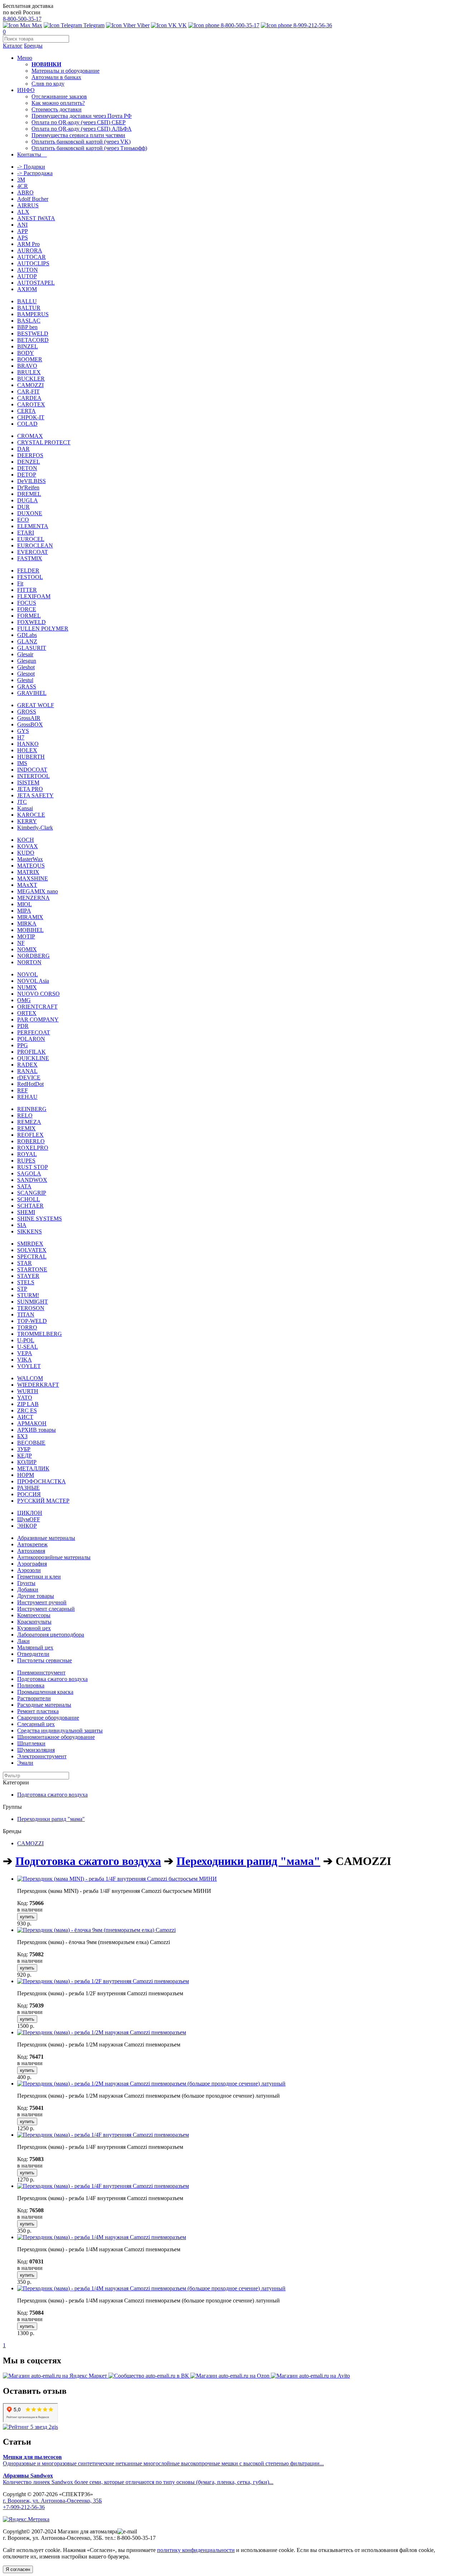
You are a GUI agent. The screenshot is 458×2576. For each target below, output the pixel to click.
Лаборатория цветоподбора (51, 1635)
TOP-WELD (32, 1321)
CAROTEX (31, 404)
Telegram (93, 25)
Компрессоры (34, 1615)
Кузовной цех (34, 1628)
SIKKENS (30, 1231)
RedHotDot (30, 1084)
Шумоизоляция (36, 1750)
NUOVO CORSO (38, 994)
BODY (26, 353)
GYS (23, 731)
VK (182, 25)
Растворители (34, 1698)
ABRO (25, 192)
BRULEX (29, 372)
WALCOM (30, 1378)
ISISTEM (28, 782)
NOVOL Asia (33, 981)
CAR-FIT (28, 392)
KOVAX (28, 846)
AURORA (30, 250)
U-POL (26, 1340)
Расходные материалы (44, 1705)
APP (23, 231)
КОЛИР (27, 1462)
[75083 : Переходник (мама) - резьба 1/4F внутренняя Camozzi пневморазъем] (103, 2135)
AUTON (28, 270)
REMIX (26, 1128)
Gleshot (26, 667)
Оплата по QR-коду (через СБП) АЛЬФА (82, 129)
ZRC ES (27, 1410)
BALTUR (29, 308)
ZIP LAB (28, 1404)
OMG (24, 1000)
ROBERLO (31, 1141)
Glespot (26, 674)
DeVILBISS (31, 481)
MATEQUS (31, 866)
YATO (25, 1398)
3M (21, 180)
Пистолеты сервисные (45, 1660)
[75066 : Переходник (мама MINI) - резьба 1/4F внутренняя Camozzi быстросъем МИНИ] (117, 1879)
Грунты (26, 1583)
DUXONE (30, 513)
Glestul (25, 680)
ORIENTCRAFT (37, 1007)
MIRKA (27, 924)
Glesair (25, 654)
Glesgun (27, 661)
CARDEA (29, 398)
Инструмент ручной (42, 1602)
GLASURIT (32, 648)
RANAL (27, 1071)
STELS (26, 1282)
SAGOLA (29, 1173)
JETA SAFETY (35, 795)
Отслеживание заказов (59, 96)
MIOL (25, 904)
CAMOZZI (30, 385)
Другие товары (36, 1596)
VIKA (25, 1360)
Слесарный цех (36, 1724)
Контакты (32, 154)
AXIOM (27, 289)
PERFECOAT (34, 1032)
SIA (22, 1225)
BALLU (27, 301)
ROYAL (27, 1154)
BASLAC (29, 321)
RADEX (27, 1065)
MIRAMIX (30, 917)
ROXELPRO (33, 1148)
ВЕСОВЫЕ (31, 1443)
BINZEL (28, 346)
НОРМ (26, 1475)
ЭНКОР (27, 1526)
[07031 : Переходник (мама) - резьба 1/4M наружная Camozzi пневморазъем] (102, 2237)
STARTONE (32, 1269)
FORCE (27, 609)
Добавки (28, 1589)
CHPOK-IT (31, 417)
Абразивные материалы (46, 1538)
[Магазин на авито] (310, 2376)
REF (23, 1090)
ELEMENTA (33, 526)
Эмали (25, 1763)
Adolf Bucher (33, 199)
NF (21, 943)
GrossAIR (29, 718)
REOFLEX (30, 1135)
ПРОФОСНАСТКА (42, 1481)
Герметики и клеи (39, 1577)
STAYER (28, 1276)
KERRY (27, 821)
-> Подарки (31, 167)
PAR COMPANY (38, 1019)
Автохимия (31, 1551)
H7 (21, 737)
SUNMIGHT (33, 1302)
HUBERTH (31, 757)
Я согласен (18, 2569)
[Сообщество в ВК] (149, 2376)
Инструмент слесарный (46, 1609)
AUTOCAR (31, 257)
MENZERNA (33, 898)
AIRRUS (28, 205)
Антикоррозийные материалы (54, 1557)
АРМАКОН (32, 1423)
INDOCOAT (32, 770)
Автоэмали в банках (56, 77)
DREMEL (29, 494)
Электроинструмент (42, 1756)
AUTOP (27, 276)
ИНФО (26, 90)
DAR (23, 449)
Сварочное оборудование (48, 1718)
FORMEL (29, 616)
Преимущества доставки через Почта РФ (82, 116)
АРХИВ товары (36, 1430)
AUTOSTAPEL (36, 283)
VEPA (25, 1353)
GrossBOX (30, 724)
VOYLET (29, 1366)
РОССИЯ (29, 1494)
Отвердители (33, 1654)
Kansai (25, 808)
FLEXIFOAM (34, 596)
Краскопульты (34, 1622)
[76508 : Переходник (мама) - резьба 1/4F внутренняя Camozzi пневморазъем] (103, 2186)
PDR (23, 1026)
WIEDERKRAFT (38, 1385)
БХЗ (22, 1436)
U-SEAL (28, 1347)
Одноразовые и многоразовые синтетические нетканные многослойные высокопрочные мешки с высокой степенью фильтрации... (163, 2460)
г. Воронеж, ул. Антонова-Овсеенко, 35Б (52, 2501)
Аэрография (32, 1564)
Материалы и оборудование (65, 71)
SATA (24, 1186)
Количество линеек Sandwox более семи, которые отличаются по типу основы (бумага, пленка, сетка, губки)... (138, 2479)
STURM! (28, 1295)
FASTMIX (30, 558)
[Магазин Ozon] (231, 2376)
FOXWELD (31, 622)
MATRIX (28, 872)
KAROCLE (31, 815)
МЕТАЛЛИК (33, 1468)
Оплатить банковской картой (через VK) (81, 142)
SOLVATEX (32, 1250)
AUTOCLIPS (33, 263)
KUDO (26, 853)
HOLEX (27, 750)
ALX (23, 212)
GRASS (27, 687)
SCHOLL (29, 1199)
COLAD (27, 424)
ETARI (26, 533)
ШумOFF (29, 1519)
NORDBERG (33, 956)
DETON (27, 468)
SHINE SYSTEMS (40, 1219)
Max (36, 25)
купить (27, 1917)
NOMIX (27, 949)
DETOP (27, 475)
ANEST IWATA (36, 218)
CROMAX (30, 436)
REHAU (27, 1097)
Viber (143, 25)
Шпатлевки (31, 1743)
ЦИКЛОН (30, 1513)
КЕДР (25, 1456)
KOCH (26, 840)
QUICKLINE (33, 1058)
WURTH (28, 1391)
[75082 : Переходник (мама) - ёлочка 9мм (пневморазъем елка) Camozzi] (96, 1930)
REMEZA (29, 1122)
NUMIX (27, 987)
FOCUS (27, 603)
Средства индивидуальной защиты (60, 1731)
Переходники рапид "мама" (51, 1819)
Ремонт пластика (38, 1711)
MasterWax (30, 859)
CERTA (26, 411)
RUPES (26, 1161)
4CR (23, 186)
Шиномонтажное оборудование (56, 1737)
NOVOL (28, 974)
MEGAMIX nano (38, 891)
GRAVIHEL (32, 693)
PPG (23, 1045)
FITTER (27, 590)
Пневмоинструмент (41, 1673)
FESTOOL (30, 577)
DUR (23, 507)
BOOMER (30, 359)
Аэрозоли (29, 1570)
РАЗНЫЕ (28, 1488)
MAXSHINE (33, 878)
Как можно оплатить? (58, 103)
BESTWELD (33, 334)
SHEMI (26, 1212)
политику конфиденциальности (196, 2550)
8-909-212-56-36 (312, 25)
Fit (20, 583)
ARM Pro (28, 244)
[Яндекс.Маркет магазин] (56, 2376)
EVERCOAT (33, 552)
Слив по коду (48, 84)
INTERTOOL (33, 776)
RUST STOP (33, 1167)
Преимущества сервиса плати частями (78, 135)
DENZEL (29, 462)
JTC (22, 802)
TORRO (27, 1327)
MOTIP (26, 936)
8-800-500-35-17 (22, 19)
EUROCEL (31, 539)
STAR (25, 1263)
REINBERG (32, 1109)
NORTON (29, 962)
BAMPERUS (33, 314)
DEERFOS (30, 455)
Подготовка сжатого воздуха (52, 1679)
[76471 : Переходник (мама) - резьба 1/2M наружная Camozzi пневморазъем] (102, 2032)
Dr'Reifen (28, 487)
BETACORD (33, 340)
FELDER (28, 571)
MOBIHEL (30, 930)
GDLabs (27, 635)
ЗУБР (24, 1449)
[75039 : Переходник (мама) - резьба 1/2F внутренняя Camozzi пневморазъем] (103, 1981)
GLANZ (27, 641)
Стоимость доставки (57, 109)
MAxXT (27, 885)
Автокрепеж (32, 1544)
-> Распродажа (35, 173)
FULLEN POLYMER (43, 629)
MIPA (24, 911)
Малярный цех (35, 1647)
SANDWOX (32, 1180)
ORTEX (27, 1013)
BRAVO (27, 366)
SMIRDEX (30, 1244)
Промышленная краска (45, 1692)
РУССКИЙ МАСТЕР (43, 1501)
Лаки (23, 1641)
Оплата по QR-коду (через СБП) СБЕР (79, 122)
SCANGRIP (32, 1193)
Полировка (31, 1685)
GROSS (27, 712)
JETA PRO (30, 789)
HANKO (28, 744)
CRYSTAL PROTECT (44, 442)
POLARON (31, 1039)
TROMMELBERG (40, 1334)
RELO (25, 1115)
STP (22, 1289)
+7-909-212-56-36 (24, 2507)
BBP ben (27, 327)
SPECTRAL (32, 1256)
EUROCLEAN (35, 545)
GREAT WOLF (36, 705)
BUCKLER (31, 379)
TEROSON (31, 1308)
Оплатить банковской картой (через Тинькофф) (89, 148)
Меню (25, 58)
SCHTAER (30, 1206)
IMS (22, 763)
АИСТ (25, 1417)
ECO (23, 520)
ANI (22, 225)
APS (23, 238)
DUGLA (28, 500)
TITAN (26, 1314)
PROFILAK (31, 1052)
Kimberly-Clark (35, 828)
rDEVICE (29, 1077)
